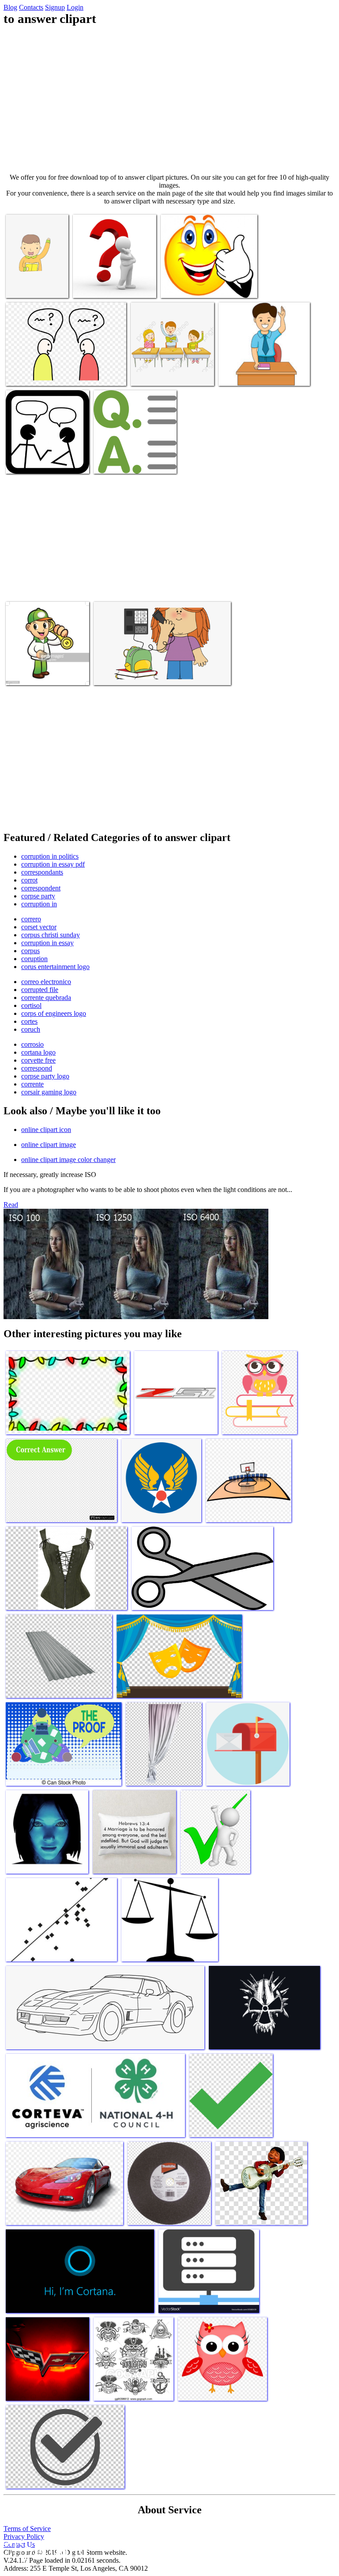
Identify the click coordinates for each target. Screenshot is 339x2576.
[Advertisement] (169, 100)
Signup (55, 7)
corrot (29, 880)
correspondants (42, 872)
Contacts (31, 7)
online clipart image (49, 1145)
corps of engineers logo (54, 1013)
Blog (10, 7)
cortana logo (38, 1052)
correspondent (41, 888)
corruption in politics (50, 856)
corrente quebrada (46, 998)
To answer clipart (30, 286)
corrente (32, 1084)
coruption (34, 959)
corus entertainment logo (55, 967)
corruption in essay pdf (53, 864)
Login (75, 7)
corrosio (32, 1044)
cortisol (31, 1005)
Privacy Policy (24, 2536)
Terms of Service (27, 2529)
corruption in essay (47, 943)
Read (11, 1205)
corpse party (38, 896)
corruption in (39, 904)
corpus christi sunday (51, 935)
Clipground (44, 2549)
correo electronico (46, 982)
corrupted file (40, 990)
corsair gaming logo (49, 1092)
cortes (29, 1021)
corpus (30, 951)
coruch (31, 1029)
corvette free (38, 1060)
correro (31, 919)
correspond (37, 1068)
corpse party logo (45, 1076)
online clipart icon (46, 1130)
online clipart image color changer (68, 1160)
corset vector (39, 927)
